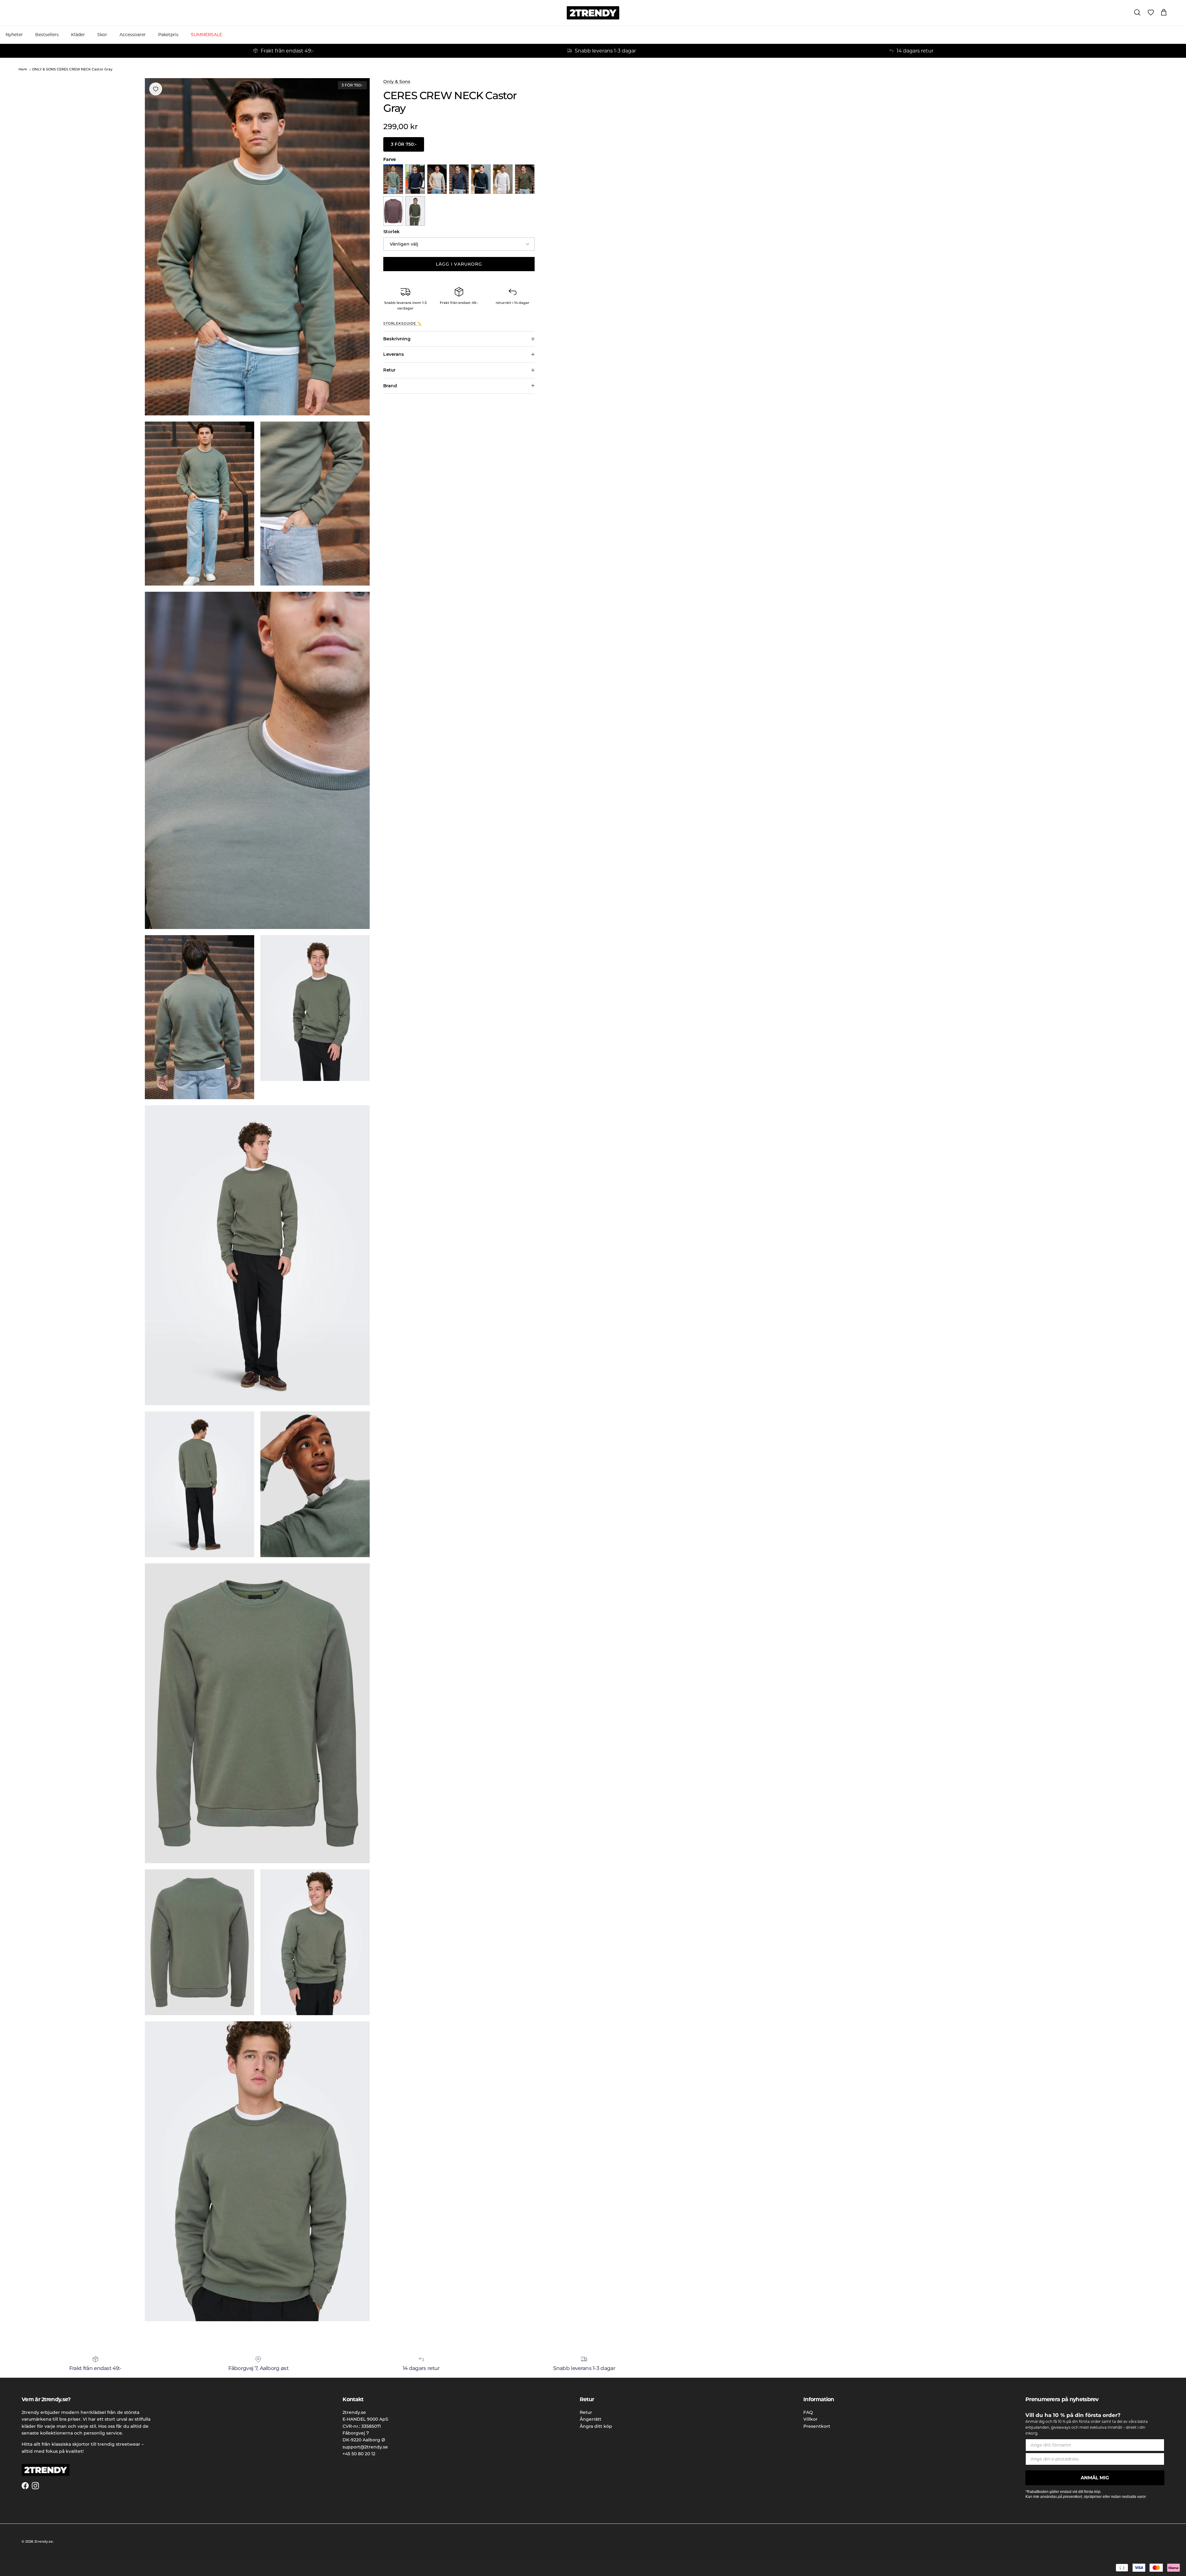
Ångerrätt (591, 2419)
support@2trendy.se (365, 2447)
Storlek (391, 232)
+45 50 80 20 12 (359, 2454)
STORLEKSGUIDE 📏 (402, 324)
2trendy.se (44, 2541)
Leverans (394, 354)
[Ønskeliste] (1151, 13)
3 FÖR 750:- (404, 144)
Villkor (810, 2419)
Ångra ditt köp (596, 2426)
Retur (389, 370)
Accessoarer (133, 35)
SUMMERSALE (206, 35)
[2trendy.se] (593, 13)
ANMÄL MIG (1095, 2478)
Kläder (78, 35)
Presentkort (817, 2426)
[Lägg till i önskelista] (156, 89)
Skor (102, 35)
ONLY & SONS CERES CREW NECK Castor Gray (72, 69)
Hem (23, 69)
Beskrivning (397, 339)
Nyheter (14, 35)
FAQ (808, 2412)
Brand (390, 386)
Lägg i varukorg (459, 264)
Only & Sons (397, 82)
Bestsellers (47, 35)
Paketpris (168, 35)
